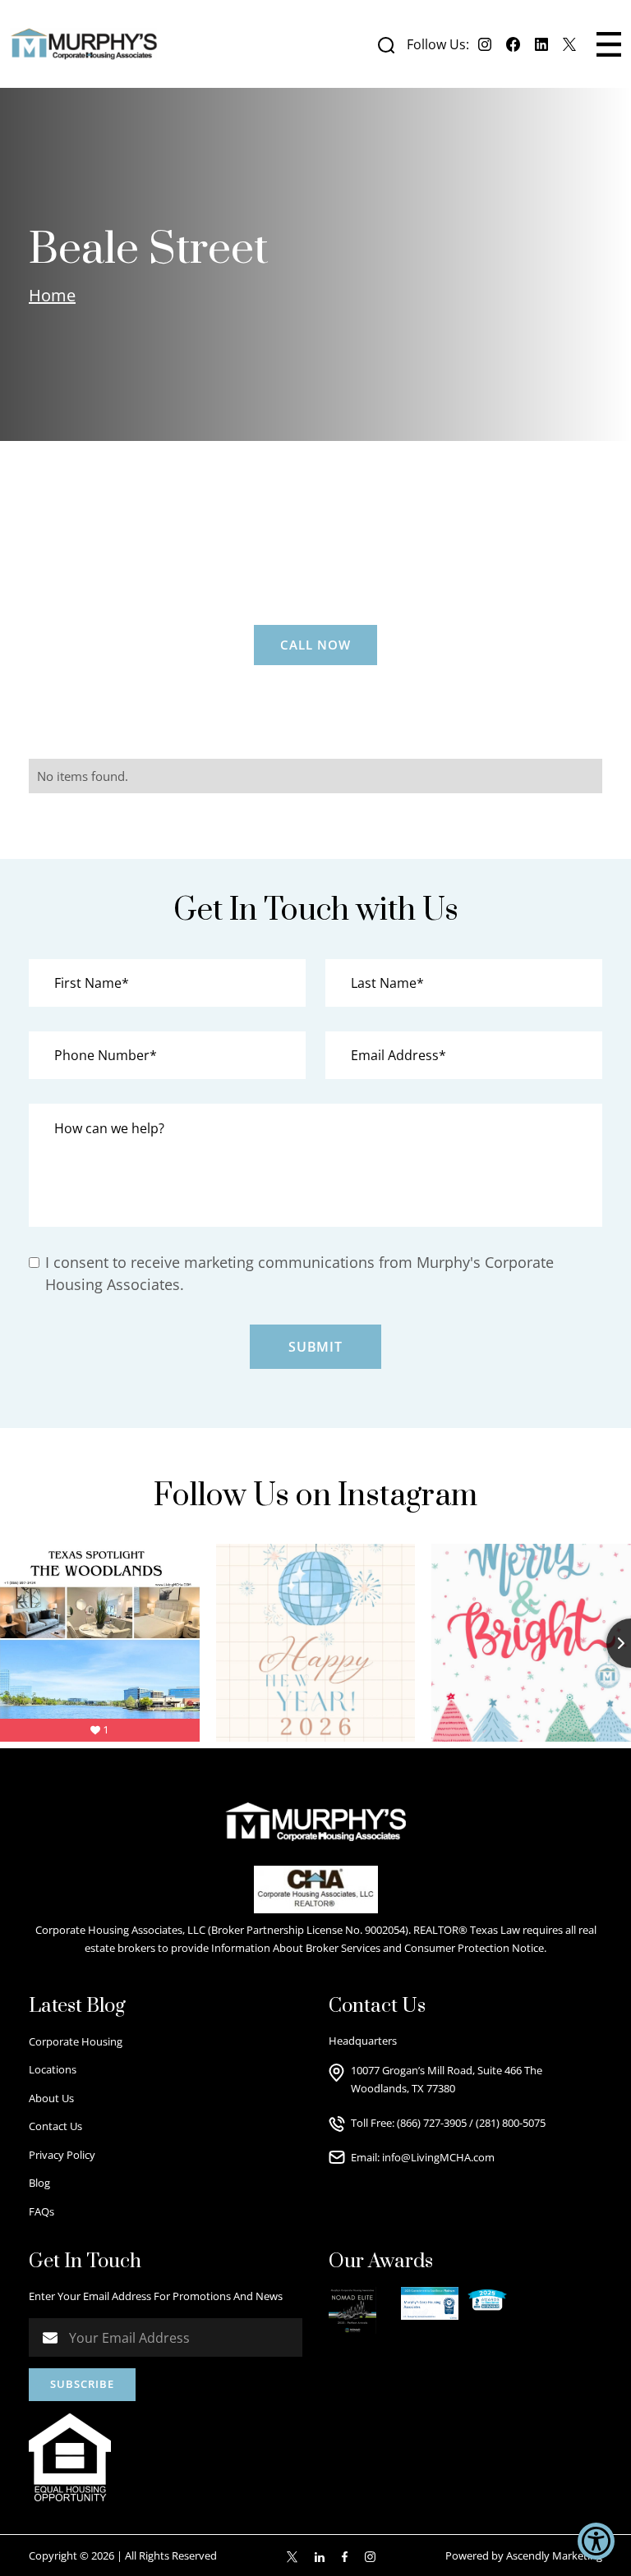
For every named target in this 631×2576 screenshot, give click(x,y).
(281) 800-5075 (511, 2123)
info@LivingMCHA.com (438, 2157)
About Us (51, 2098)
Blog (39, 2183)
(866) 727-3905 (432, 2123)
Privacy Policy (62, 2155)
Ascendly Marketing (554, 2555)
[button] (609, 44)
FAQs (41, 2211)
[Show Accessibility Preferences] (596, 2541)
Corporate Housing (76, 2041)
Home (52, 295)
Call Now (315, 645)
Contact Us (55, 2126)
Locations (53, 2069)
